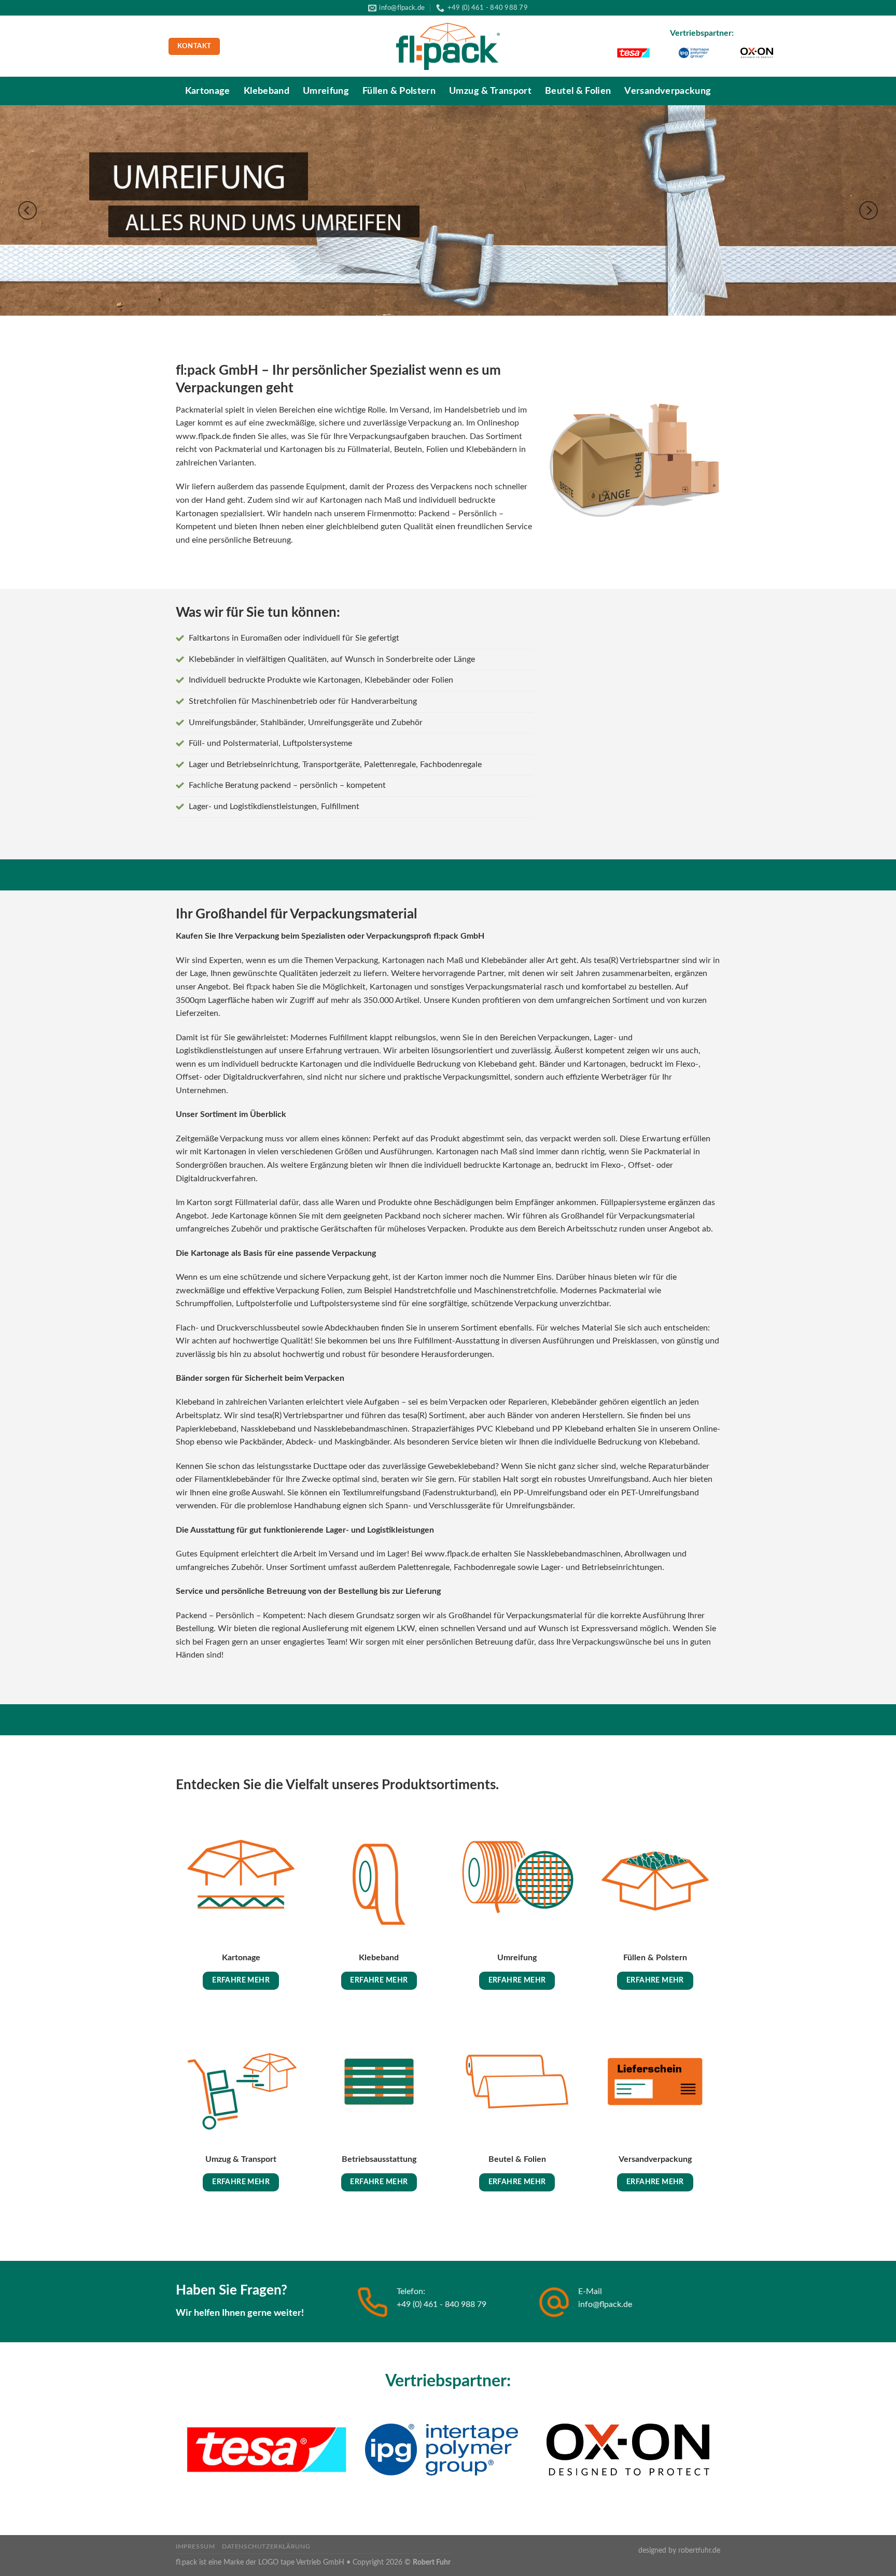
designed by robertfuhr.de (679, 2550)
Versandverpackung (668, 91)
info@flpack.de (605, 2304)
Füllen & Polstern (399, 91)
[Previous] (27, 211)
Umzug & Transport (490, 91)
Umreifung (326, 91)
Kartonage (208, 91)
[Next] (869, 211)
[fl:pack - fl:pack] (448, 47)
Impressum (195, 2546)
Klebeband (267, 91)
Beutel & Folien (578, 91)
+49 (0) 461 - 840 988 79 (442, 2304)
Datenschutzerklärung (266, 2546)
